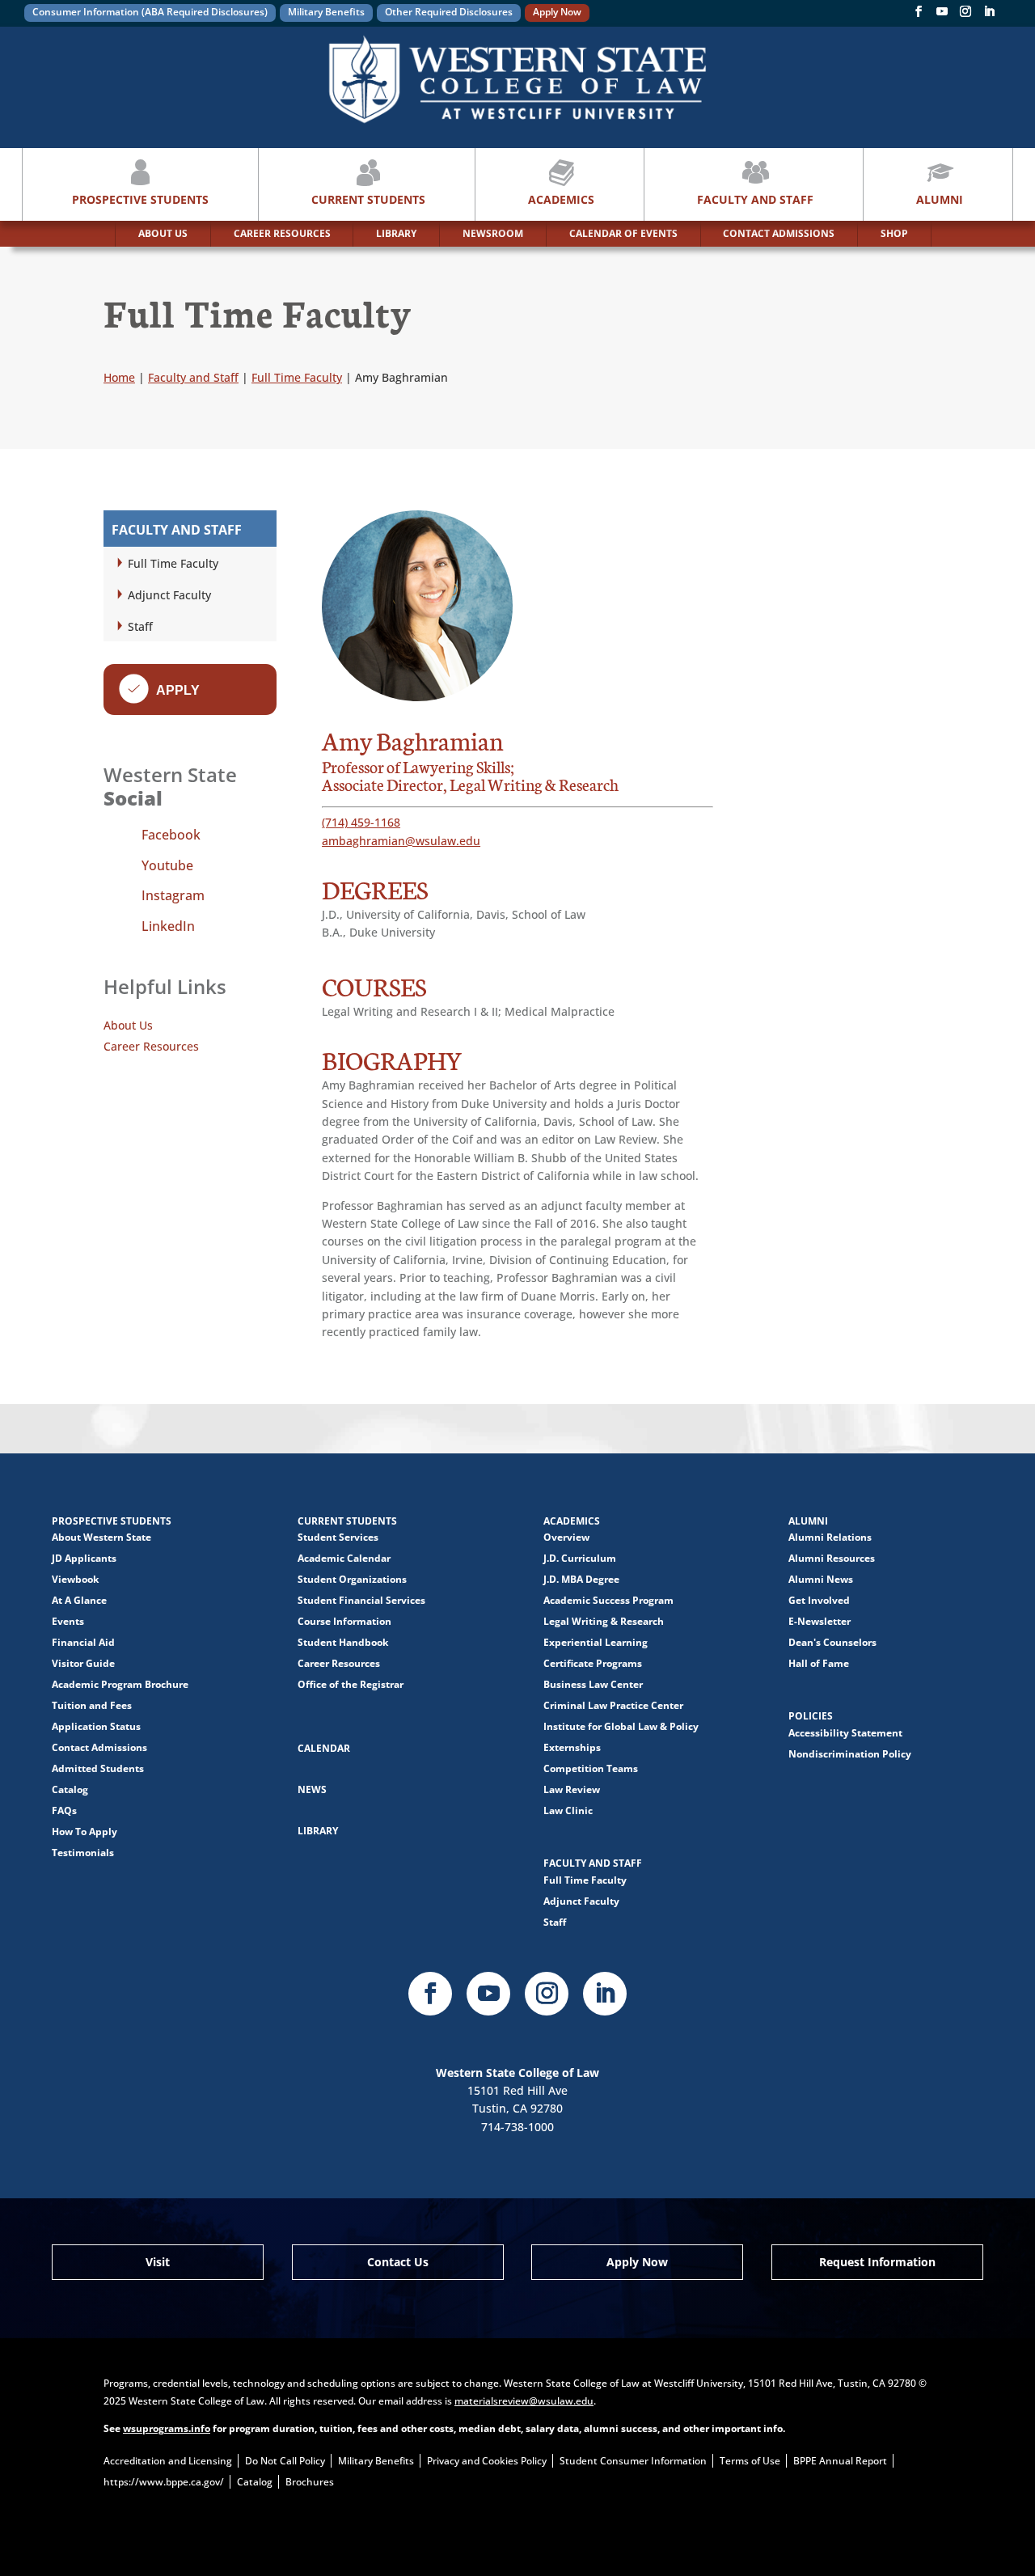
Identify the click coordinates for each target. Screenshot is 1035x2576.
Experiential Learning (596, 1642)
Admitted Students (98, 1768)
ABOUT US (163, 233)
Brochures (310, 2482)
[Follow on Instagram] (965, 15)
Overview (566, 1537)
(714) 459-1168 (361, 822)
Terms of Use (750, 2461)
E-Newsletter (820, 1621)
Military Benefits (326, 12)
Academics (561, 199)
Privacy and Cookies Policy (487, 2461)
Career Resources (151, 1046)
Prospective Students (140, 199)
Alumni (940, 199)
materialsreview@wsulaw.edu (524, 2401)
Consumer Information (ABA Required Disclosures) (150, 12)
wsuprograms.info (167, 2428)
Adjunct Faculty (169, 595)
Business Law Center (593, 1684)
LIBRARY (396, 233)
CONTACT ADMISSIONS (779, 233)
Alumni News (821, 1579)
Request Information (877, 2262)
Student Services (338, 1537)
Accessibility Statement (845, 1733)
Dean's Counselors (832, 1642)
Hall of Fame (819, 1663)
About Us (128, 1025)
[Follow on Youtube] (488, 1994)
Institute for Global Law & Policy (621, 1726)
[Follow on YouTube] (942, 15)
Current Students (368, 199)
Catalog (70, 1789)
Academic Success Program (608, 1600)
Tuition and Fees (92, 1705)
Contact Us (398, 2262)
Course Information (344, 1621)
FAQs (64, 1810)
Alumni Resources (832, 1558)
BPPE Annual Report (840, 2461)
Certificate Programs (593, 1663)
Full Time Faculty (173, 563)
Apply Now (557, 12)
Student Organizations (352, 1579)
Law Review (572, 1789)
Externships (572, 1747)
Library (318, 1831)
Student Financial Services (361, 1600)
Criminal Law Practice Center (613, 1705)
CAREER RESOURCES (282, 233)
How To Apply (84, 1832)
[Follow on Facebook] (919, 15)
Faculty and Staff (755, 199)
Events (68, 1621)
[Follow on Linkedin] (989, 15)
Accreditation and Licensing (168, 2461)
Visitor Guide (83, 1663)
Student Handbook (343, 1642)
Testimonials (83, 1853)
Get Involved (819, 1600)
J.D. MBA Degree (581, 1579)
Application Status (96, 1726)
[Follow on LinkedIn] (605, 1994)
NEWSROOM (493, 233)
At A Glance (79, 1600)
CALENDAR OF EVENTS (623, 233)
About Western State (101, 1537)
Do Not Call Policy (285, 2461)
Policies (811, 1716)
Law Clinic (568, 1810)
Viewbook (75, 1579)
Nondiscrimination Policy (850, 1754)
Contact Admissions (99, 1747)
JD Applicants (84, 1558)
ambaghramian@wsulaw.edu (401, 841)
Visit (158, 2262)
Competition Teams (591, 1768)
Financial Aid (83, 1642)
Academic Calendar (344, 1558)
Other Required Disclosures (449, 12)
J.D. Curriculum (580, 1558)
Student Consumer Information (633, 2461)
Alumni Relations (830, 1537)
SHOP (894, 233)
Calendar (324, 1748)
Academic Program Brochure (120, 1684)
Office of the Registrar (351, 1684)
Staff (140, 626)
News (312, 1789)
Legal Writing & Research (604, 1621)
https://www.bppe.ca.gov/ (164, 2482)
